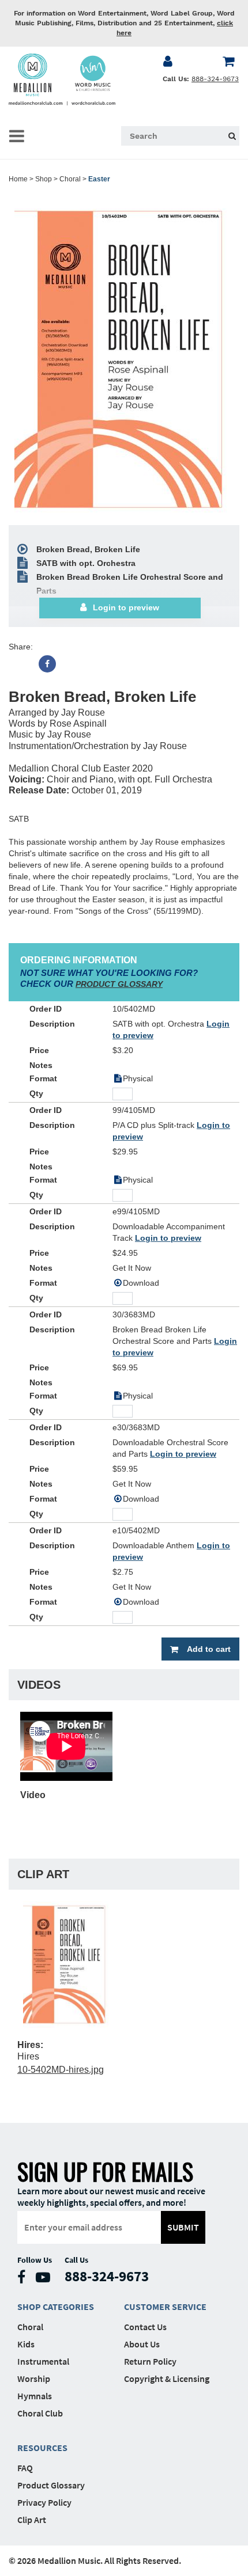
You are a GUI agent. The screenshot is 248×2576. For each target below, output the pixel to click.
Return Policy (150, 2361)
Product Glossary (51, 2485)
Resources (42, 2448)
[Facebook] (47, 664)
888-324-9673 (215, 79)
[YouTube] (46, 2280)
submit (183, 2227)
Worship (34, 2379)
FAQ (25, 2468)
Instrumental (43, 2361)
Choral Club (40, 2413)
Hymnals (35, 2396)
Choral (70, 179)
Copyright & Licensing (167, 2379)
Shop (44, 179)
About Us (142, 2344)
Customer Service (165, 2307)
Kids (26, 2344)
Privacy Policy (44, 2502)
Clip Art (32, 2520)
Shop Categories (56, 2307)
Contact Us (145, 2327)
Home (18, 179)
